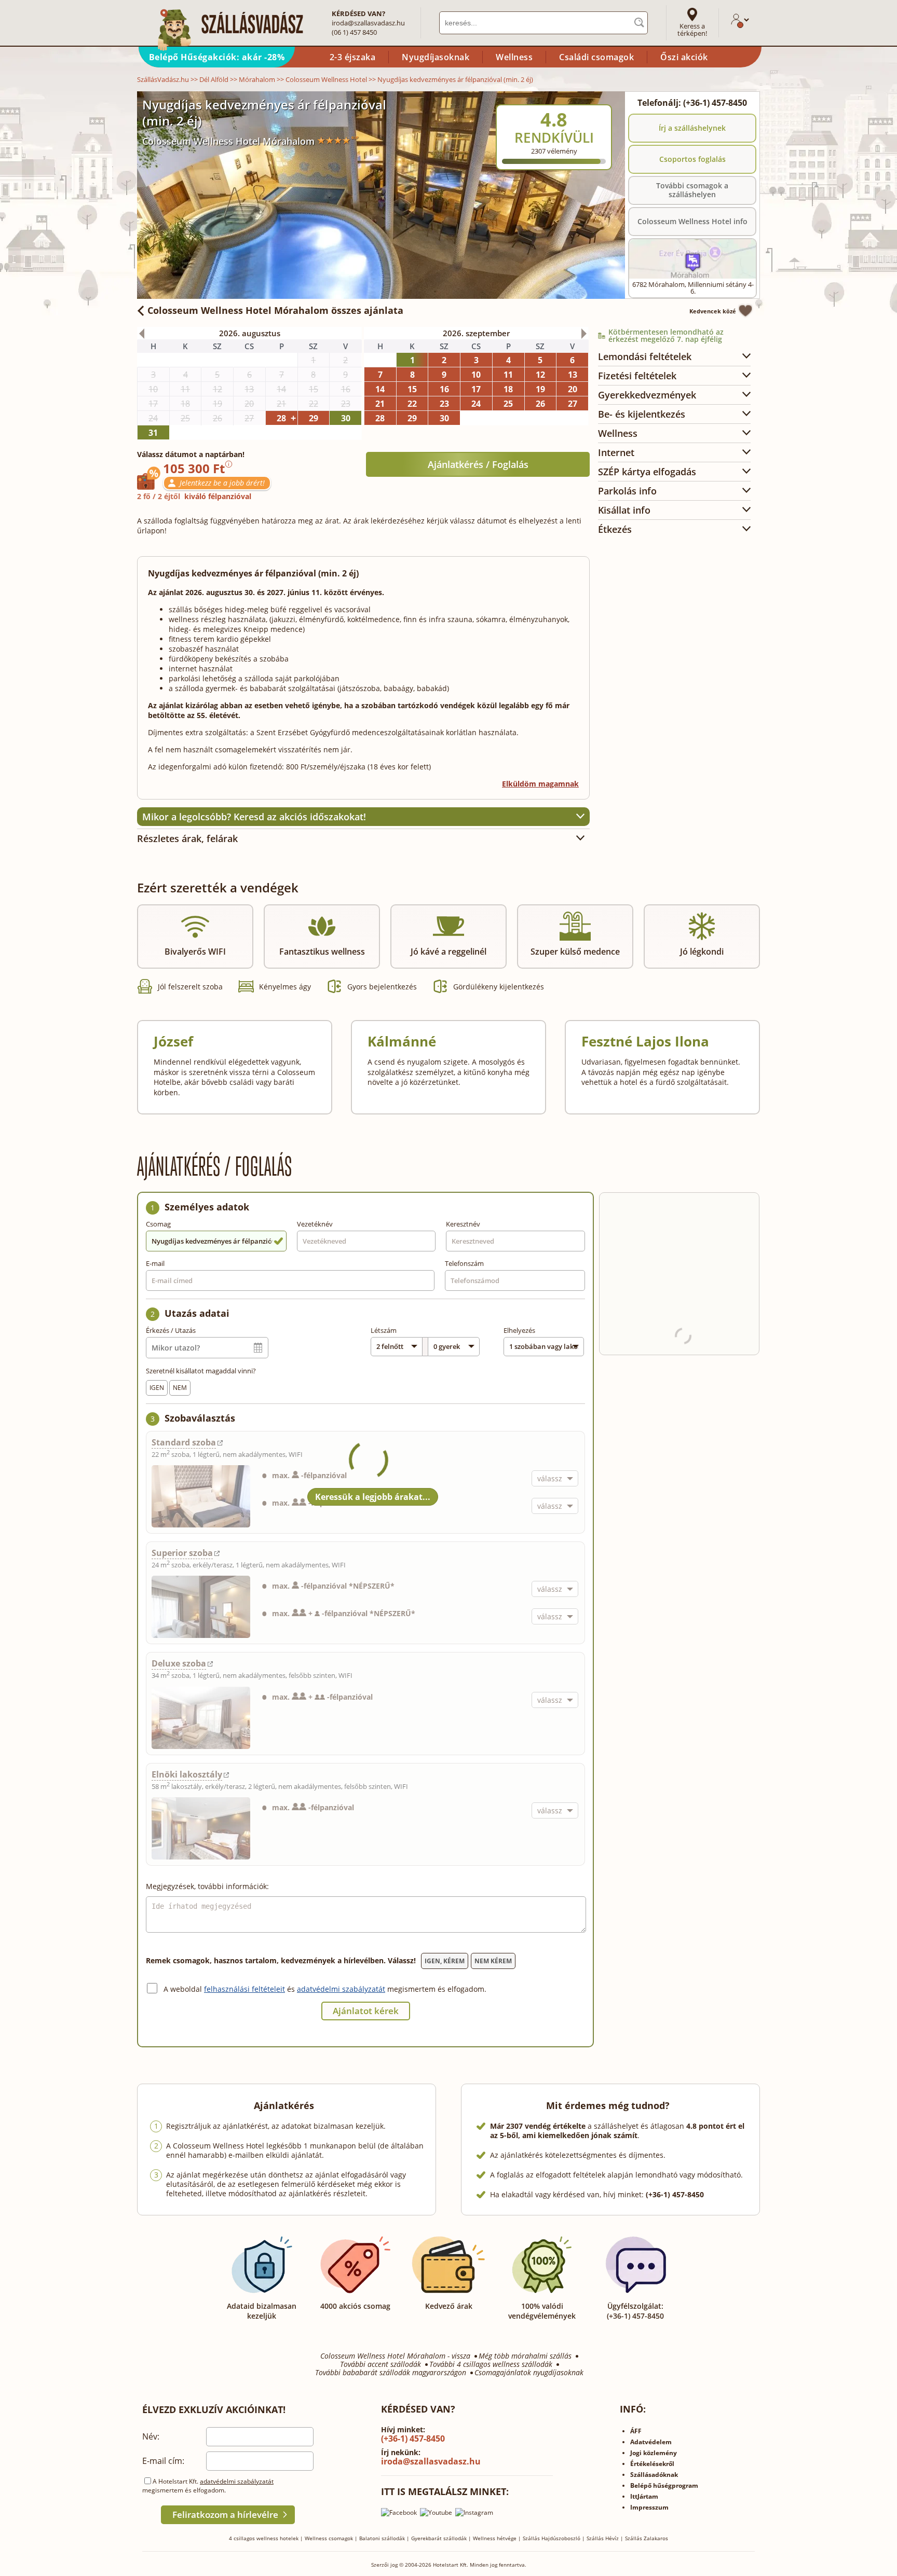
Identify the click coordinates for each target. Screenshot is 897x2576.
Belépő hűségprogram (664, 2485)
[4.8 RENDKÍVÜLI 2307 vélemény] (582, 98)
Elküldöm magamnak (540, 784)
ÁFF (636, 2431)
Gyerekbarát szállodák (439, 2538)
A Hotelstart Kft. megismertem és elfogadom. (208, 2486)
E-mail (155, 1263)
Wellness (514, 57)
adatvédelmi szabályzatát (341, 1989)
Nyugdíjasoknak (436, 57)
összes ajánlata (275, 310)
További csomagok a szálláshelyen (692, 190)
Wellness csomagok (329, 2538)
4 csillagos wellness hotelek (264, 2538)
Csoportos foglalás (692, 159)
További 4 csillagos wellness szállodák (491, 2364)
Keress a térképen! (692, 30)
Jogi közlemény (654, 2453)
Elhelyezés (519, 1330)
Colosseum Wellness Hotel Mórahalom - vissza (395, 2356)
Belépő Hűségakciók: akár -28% (217, 57)
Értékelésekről (652, 2464)
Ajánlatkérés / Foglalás (478, 464)
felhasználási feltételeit (244, 1989)
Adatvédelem (651, 2442)
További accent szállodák (380, 2364)
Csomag (158, 1224)
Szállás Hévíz (603, 2538)
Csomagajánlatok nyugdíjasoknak (529, 2373)
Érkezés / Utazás (171, 1330)
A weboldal (184, 1989)
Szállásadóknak (654, 2475)
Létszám (384, 1330)
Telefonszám (464, 1263)
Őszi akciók (684, 57)
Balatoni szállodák (382, 2538)
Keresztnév (463, 1224)
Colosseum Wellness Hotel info (692, 221)
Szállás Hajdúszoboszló (552, 2538)
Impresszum (649, 2507)
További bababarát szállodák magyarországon (391, 2373)
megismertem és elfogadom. (437, 1989)
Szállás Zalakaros (647, 2538)
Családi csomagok (596, 57)
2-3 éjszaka (353, 57)
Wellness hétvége (495, 2538)
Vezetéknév (315, 1224)
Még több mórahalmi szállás (525, 2356)
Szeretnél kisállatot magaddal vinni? (201, 1371)
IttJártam (644, 2496)
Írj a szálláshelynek (692, 128)
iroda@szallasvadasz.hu (368, 23)
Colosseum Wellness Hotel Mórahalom (228, 141)
